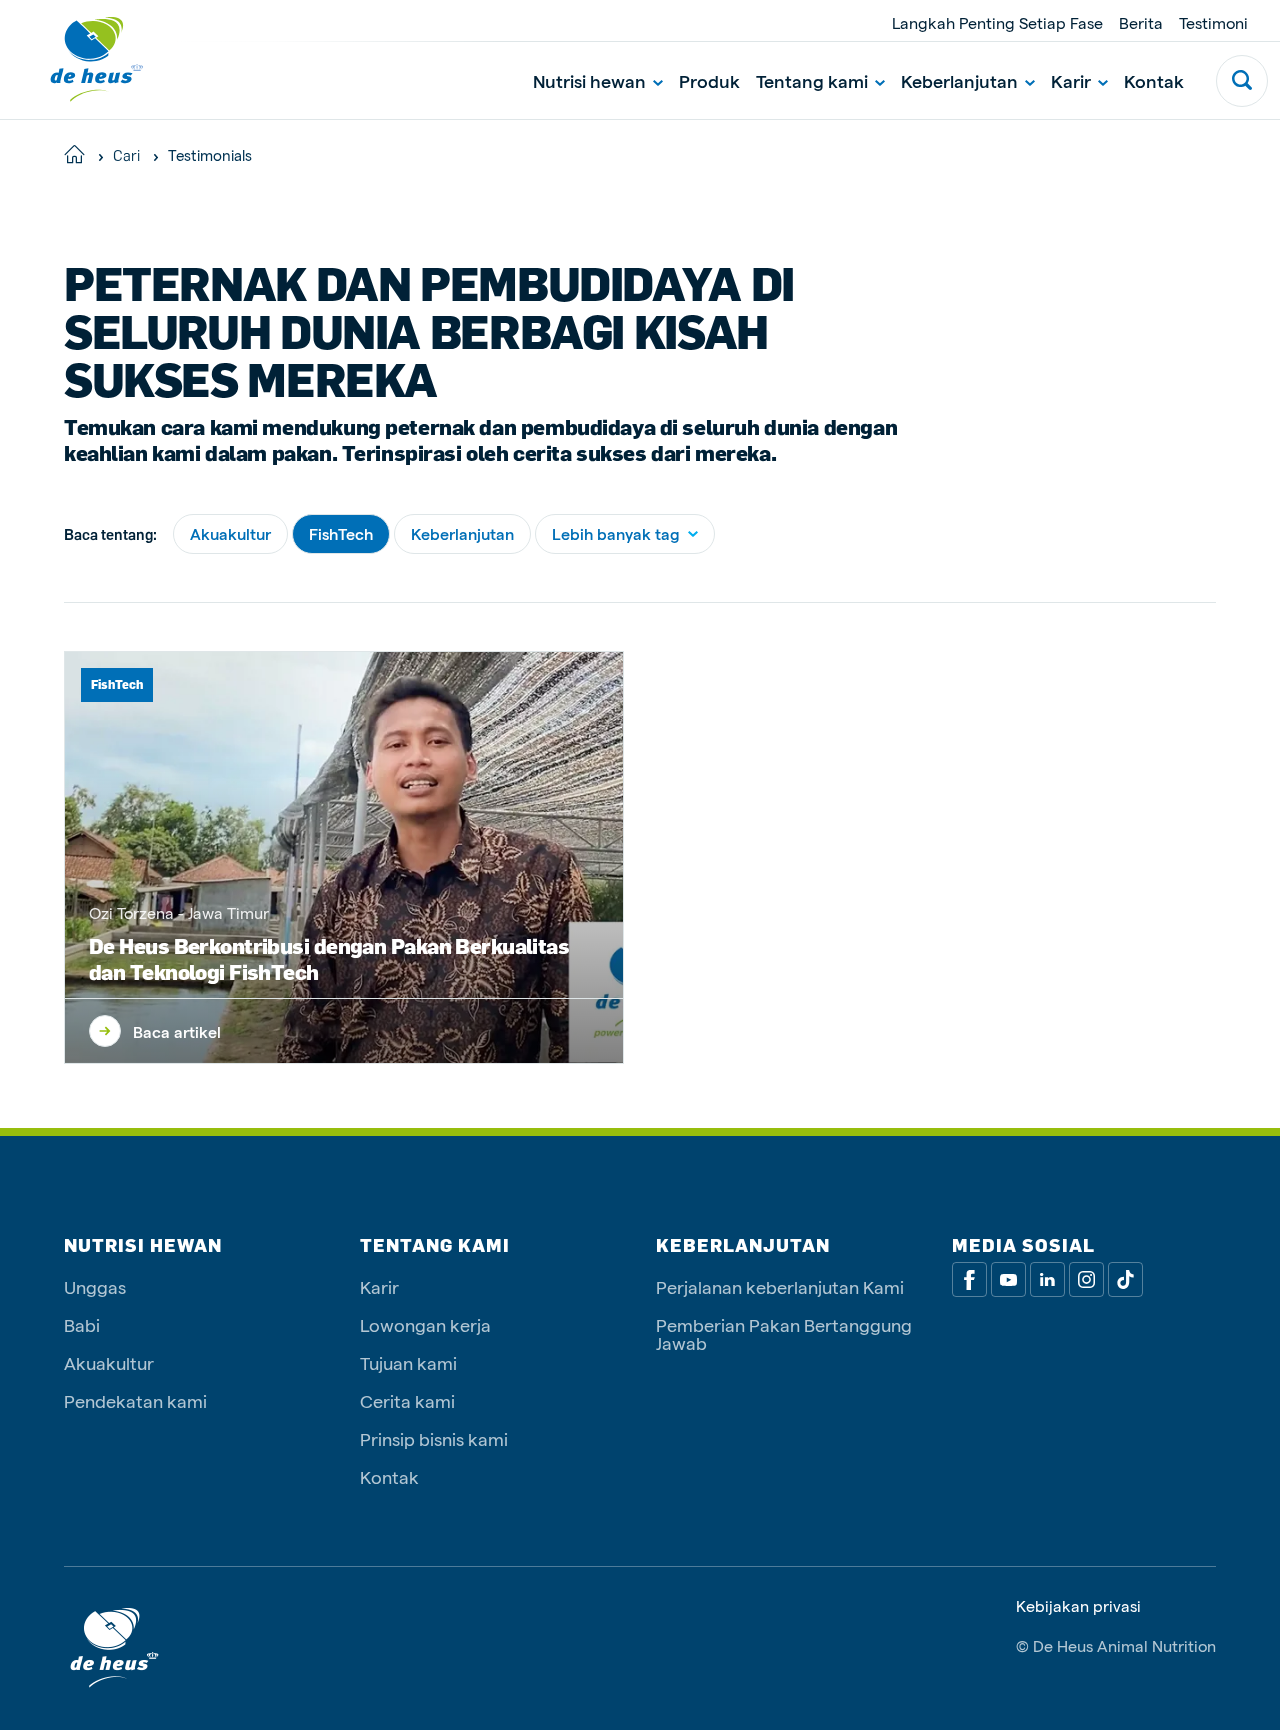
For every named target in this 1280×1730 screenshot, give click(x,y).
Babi (82, 1324)
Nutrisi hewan (589, 80)
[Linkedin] (1047, 1279)
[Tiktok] (1125, 1279)
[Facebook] (969, 1279)
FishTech (341, 533)
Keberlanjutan (959, 80)
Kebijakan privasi (1078, 1606)
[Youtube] (1008, 1279)
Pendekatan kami (135, 1400)
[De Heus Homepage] (82, 59)
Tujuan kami (408, 1362)
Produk (709, 80)
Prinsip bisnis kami (434, 1438)
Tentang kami (812, 80)
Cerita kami (407, 1400)
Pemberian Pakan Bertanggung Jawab (784, 1333)
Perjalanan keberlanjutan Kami (780, 1286)
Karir (1071, 80)
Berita (1141, 22)
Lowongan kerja (425, 1324)
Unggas (95, 1286)
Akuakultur (230, 533)
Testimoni (1213, 22)
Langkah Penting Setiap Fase (997, 22)
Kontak (1154, 80)
